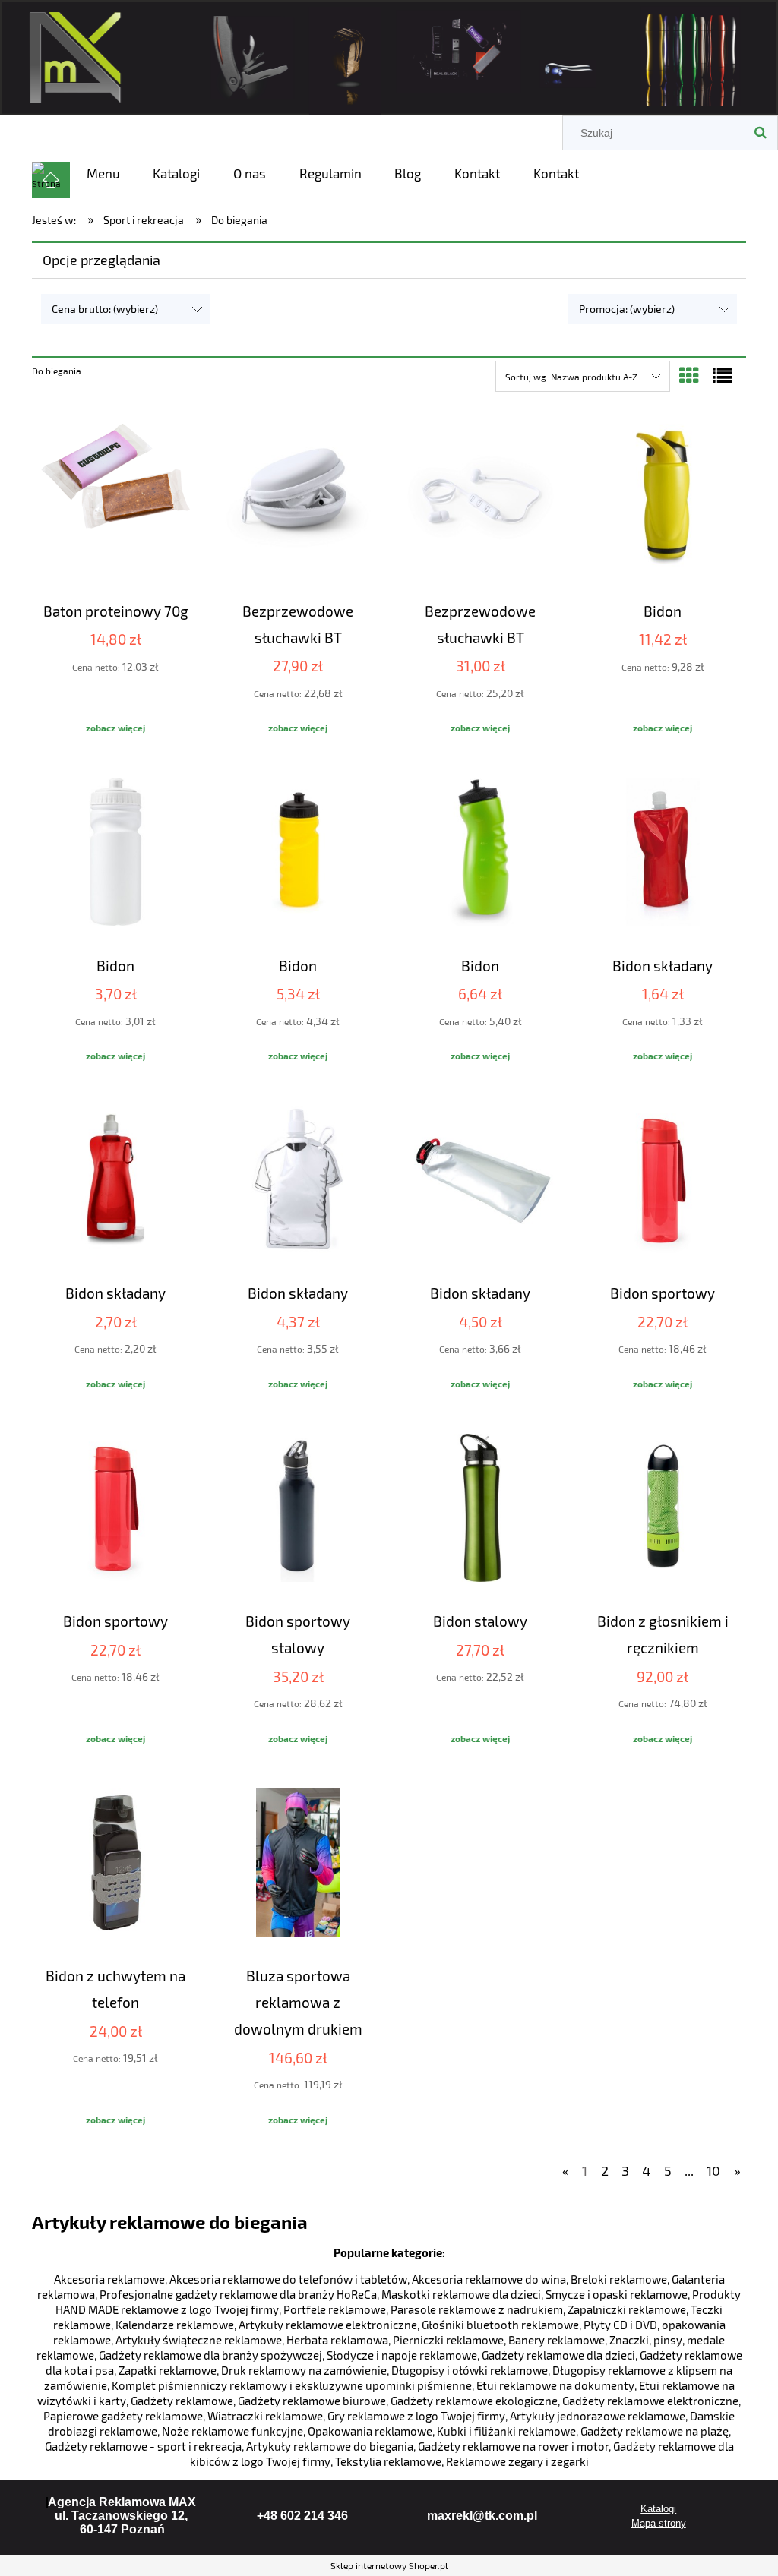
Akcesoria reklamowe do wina (489, 2279)
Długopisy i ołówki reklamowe (470, 2370)
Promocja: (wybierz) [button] (627, 309)
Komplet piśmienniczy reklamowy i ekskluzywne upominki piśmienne (292, 2385)
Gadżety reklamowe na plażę (655, 2431)
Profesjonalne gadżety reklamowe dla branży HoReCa (238, 2294)
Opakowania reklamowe (370, 2431)
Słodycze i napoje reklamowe (402, 2355)
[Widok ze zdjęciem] (689, 375)
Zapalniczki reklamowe (627, 2309)
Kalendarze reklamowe (175, 2325)
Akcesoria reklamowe (109, 2279)
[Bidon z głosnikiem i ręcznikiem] (663, 1510)
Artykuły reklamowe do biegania (330, 2446)
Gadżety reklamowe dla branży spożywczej (210, 2355)
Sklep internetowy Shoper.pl (389, 2565)
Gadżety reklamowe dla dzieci (558, 2355)
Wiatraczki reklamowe (265, 2416)
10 (713, 2170)
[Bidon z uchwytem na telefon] (115, 1864)
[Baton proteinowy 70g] (115, 500)
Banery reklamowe (557, 2340)
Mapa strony (659, 2523)
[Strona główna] (389, 55)
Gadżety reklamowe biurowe (312, 2401)
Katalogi (658, 2509)
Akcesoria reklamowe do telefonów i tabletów (288, 2279)
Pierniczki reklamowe (448, 2340)
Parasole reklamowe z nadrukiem (477, 2309)
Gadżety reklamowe (182, 2401)
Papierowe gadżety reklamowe (123, 2416)
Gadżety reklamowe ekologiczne (474, 2401)
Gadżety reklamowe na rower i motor (513, 2446)
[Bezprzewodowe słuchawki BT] (298, 500)
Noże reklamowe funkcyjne (232, 2431)
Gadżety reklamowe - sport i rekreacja (143, 2446)
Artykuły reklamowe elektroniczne (328, 2325)
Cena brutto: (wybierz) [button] (105, 309)
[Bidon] (663, 500)
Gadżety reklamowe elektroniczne (650, 2401)
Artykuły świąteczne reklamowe (199, 2340)
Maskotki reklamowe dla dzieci (461, 2294)
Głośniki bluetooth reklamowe (500, 2325)
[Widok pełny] (723, 375)
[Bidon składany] (663, 854)
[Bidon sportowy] (663, 1182)
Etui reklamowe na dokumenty (555, 2385)
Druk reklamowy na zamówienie (304, 2370)
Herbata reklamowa (337, 2340)
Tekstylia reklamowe (388, 2461)
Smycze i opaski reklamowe (617, 2294)
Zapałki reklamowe (168, 2370)
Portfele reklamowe (335, 2309)
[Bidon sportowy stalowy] (298, 1510)
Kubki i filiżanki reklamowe (506, 2431)
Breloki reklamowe (619, 2279)
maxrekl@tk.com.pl (482, 2516)
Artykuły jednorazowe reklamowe (598, 2416)
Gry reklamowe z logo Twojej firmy (416, 2416)
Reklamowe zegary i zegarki (517, 2461)
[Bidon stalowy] (480, 1510)
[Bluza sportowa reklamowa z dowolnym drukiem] (298, 1864)
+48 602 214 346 (302, 2516)
